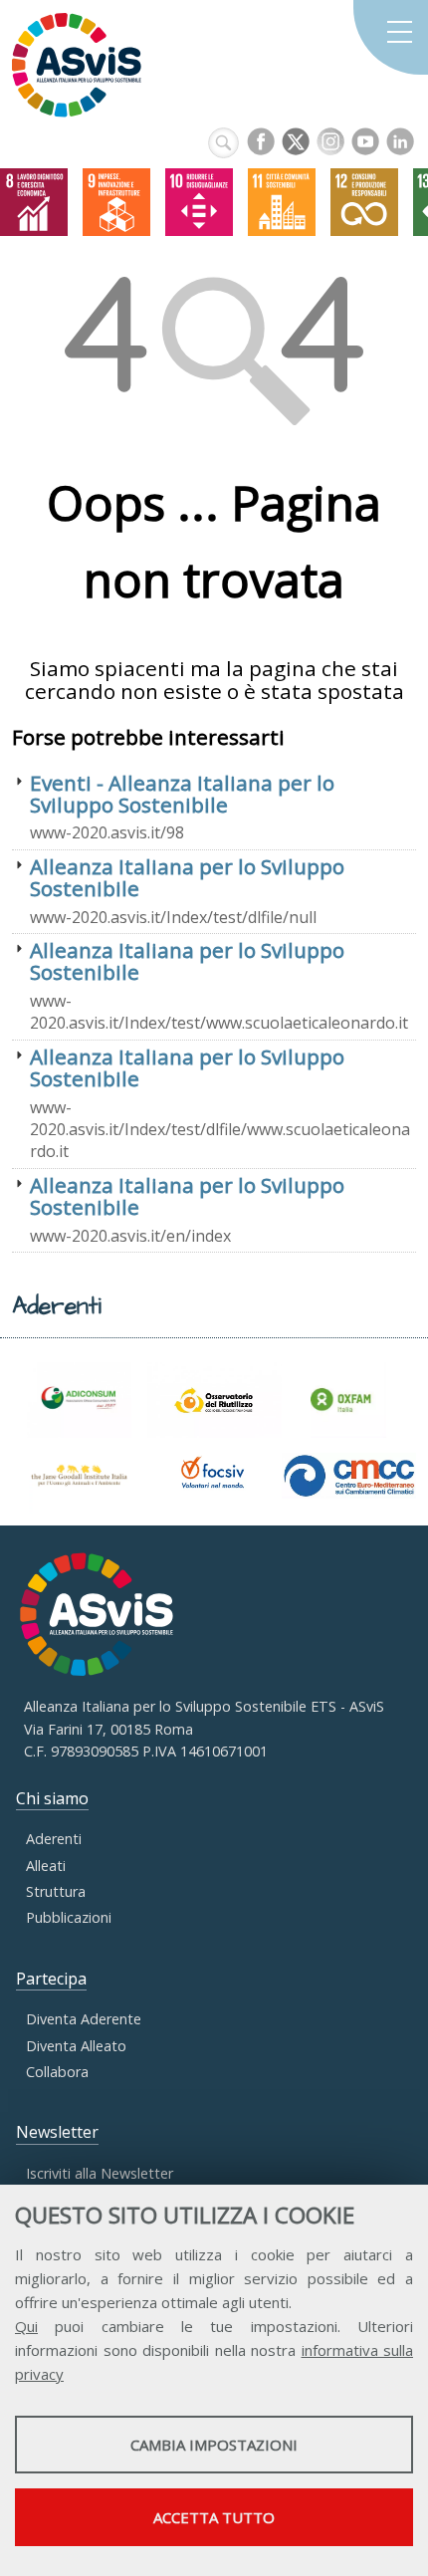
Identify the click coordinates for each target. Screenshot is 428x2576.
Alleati (46, 1866)
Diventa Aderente (84, 2019)
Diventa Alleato (76, 2046)
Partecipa (51, 1979)
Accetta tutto (214, 2517)
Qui (26, 2326)
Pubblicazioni (69, 1917)
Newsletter (57, 2132)
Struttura (56, 1891)
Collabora (57, 2072)
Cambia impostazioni (214, 2445)
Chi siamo (52, 1798)
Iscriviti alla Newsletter (100, 2173)
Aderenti (54, 1839)
